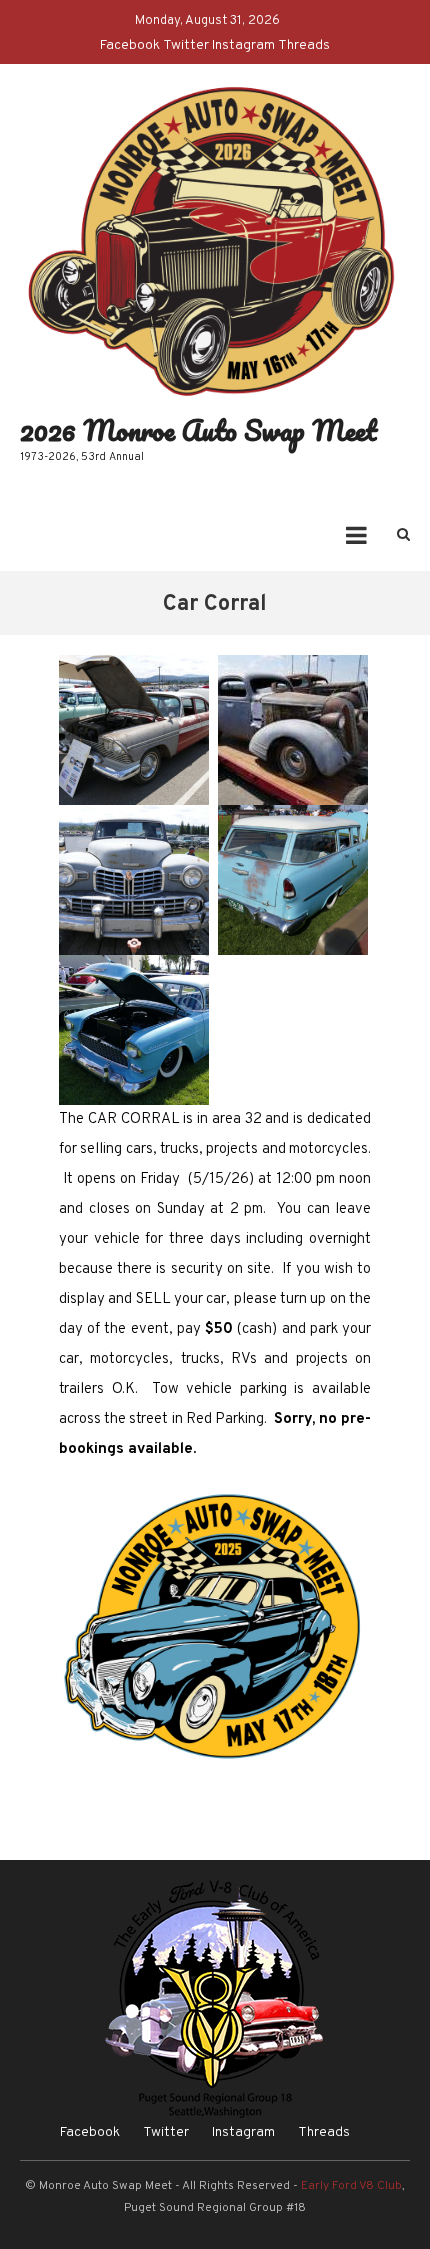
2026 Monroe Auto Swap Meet (198, 430)
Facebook (130, 45)
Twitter (186, 45)
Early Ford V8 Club (351, 2186)
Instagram (243, 45)
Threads (304, 45)
